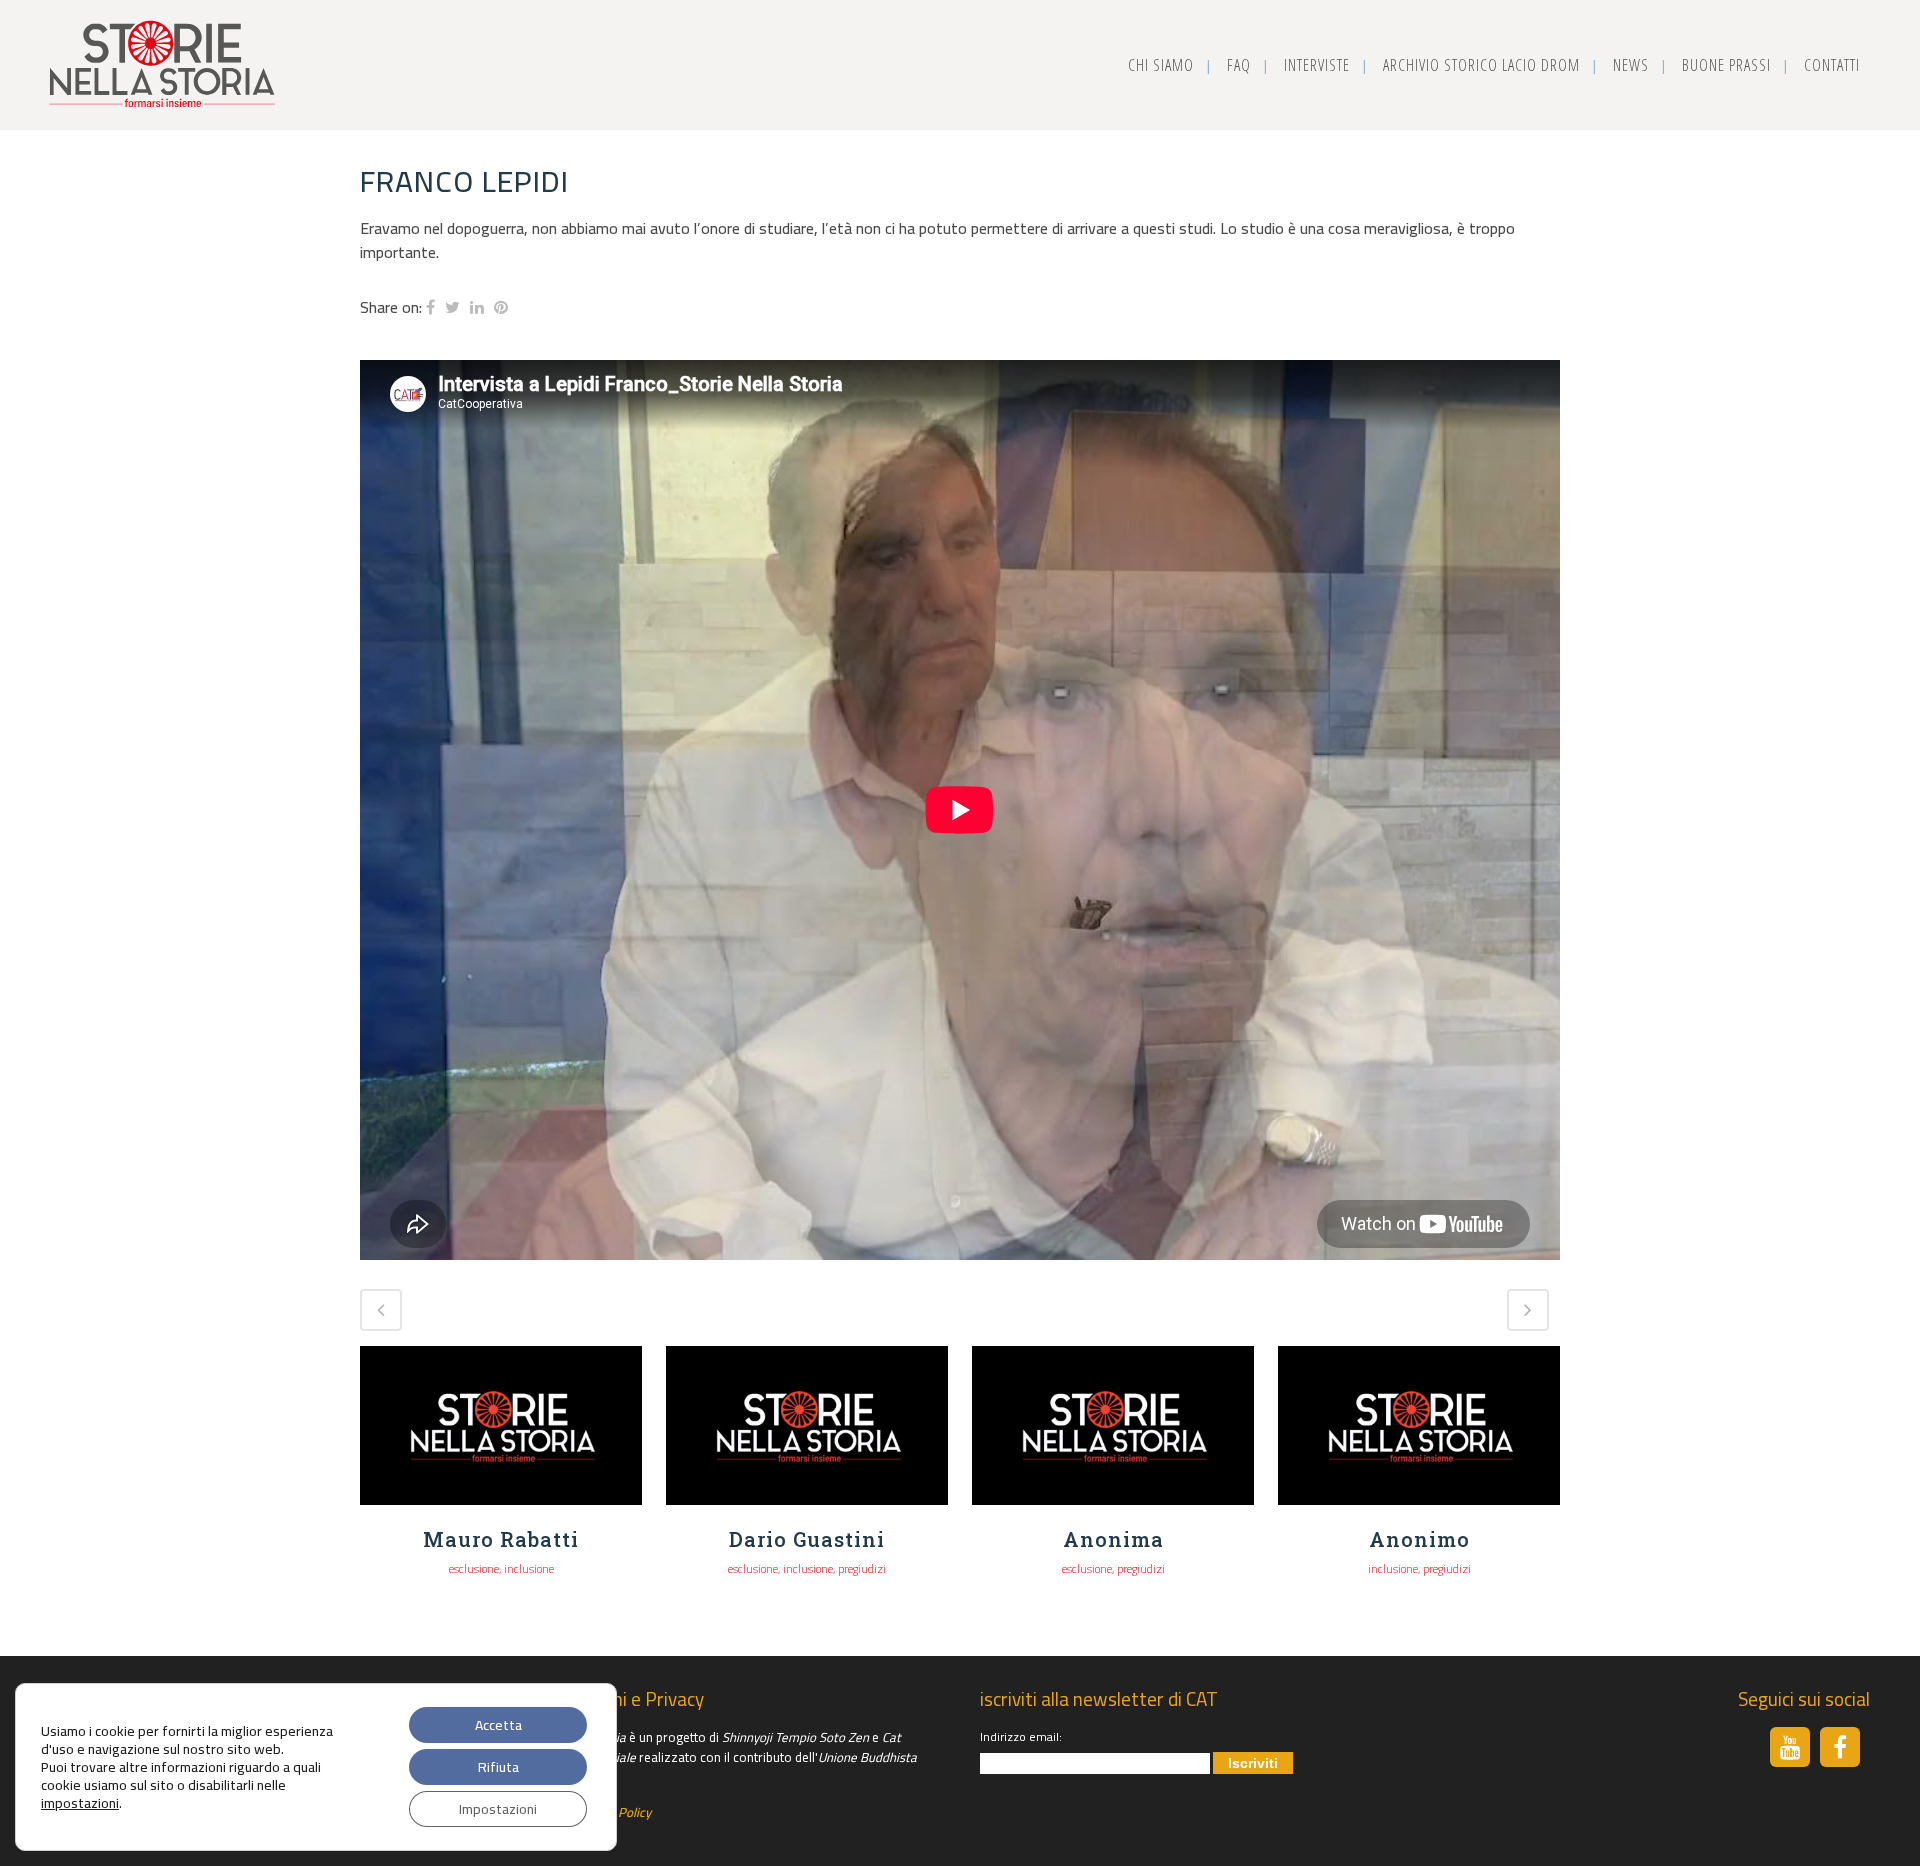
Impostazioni (498, 1809)
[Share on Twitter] (452, 307)
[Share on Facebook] (430, 307)
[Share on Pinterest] (501, 307)
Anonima (1113, 1539)
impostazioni (80, 1803)
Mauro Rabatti (501, 1539)
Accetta (498, 1725)
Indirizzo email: (1021, 1737)
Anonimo (1419, 1539)
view (501, 1422)
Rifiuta (498, 1767)
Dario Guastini (807, 1539)
